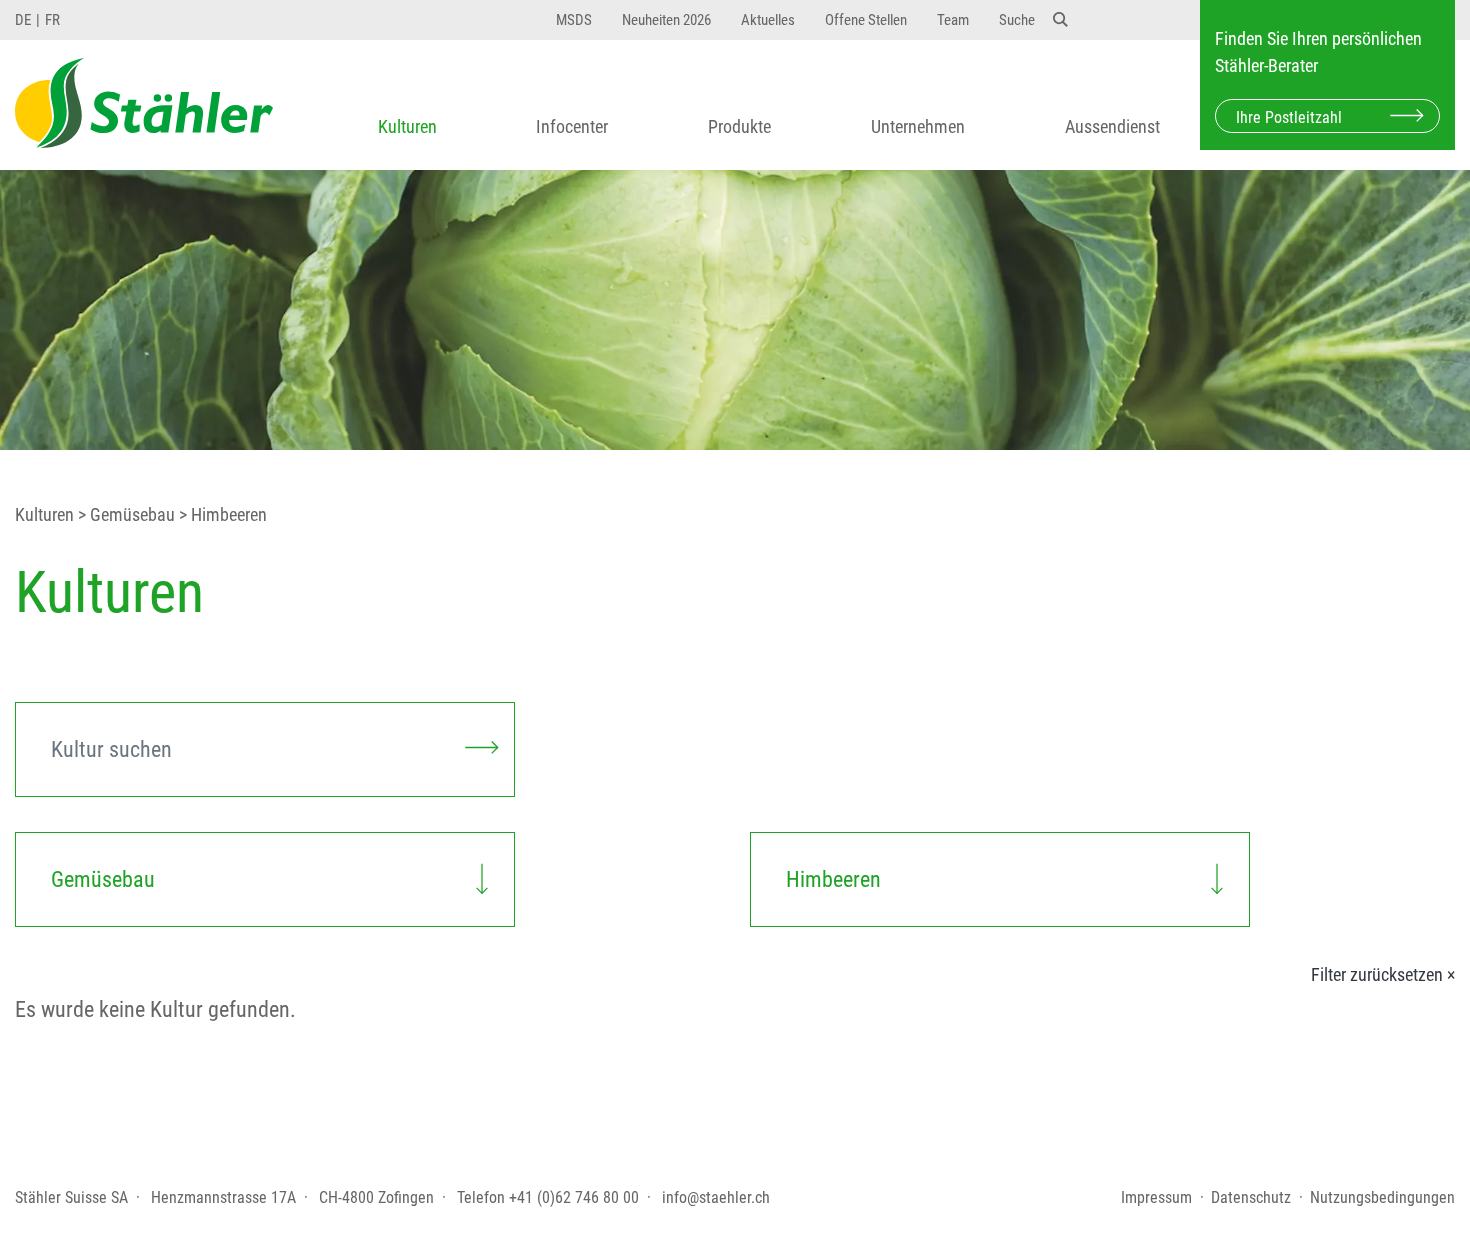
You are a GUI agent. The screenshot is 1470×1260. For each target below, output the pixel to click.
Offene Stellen (866, 20)
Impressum (1156, 1197)
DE (23, 20)
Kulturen (407, 126)
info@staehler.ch (716, 1197)
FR (52, 20)
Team (953, 20)
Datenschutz (1251, 1197)
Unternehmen (918, 126)
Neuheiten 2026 (666, 20)
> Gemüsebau (124, 515)
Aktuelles (768, 20)
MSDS (574, 20)
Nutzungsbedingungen (1382, 1197)
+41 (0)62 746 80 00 (574, 1197)
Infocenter (572, 126)
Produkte (739, 126)
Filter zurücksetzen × (1383, 975)
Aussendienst (1112, 126)
